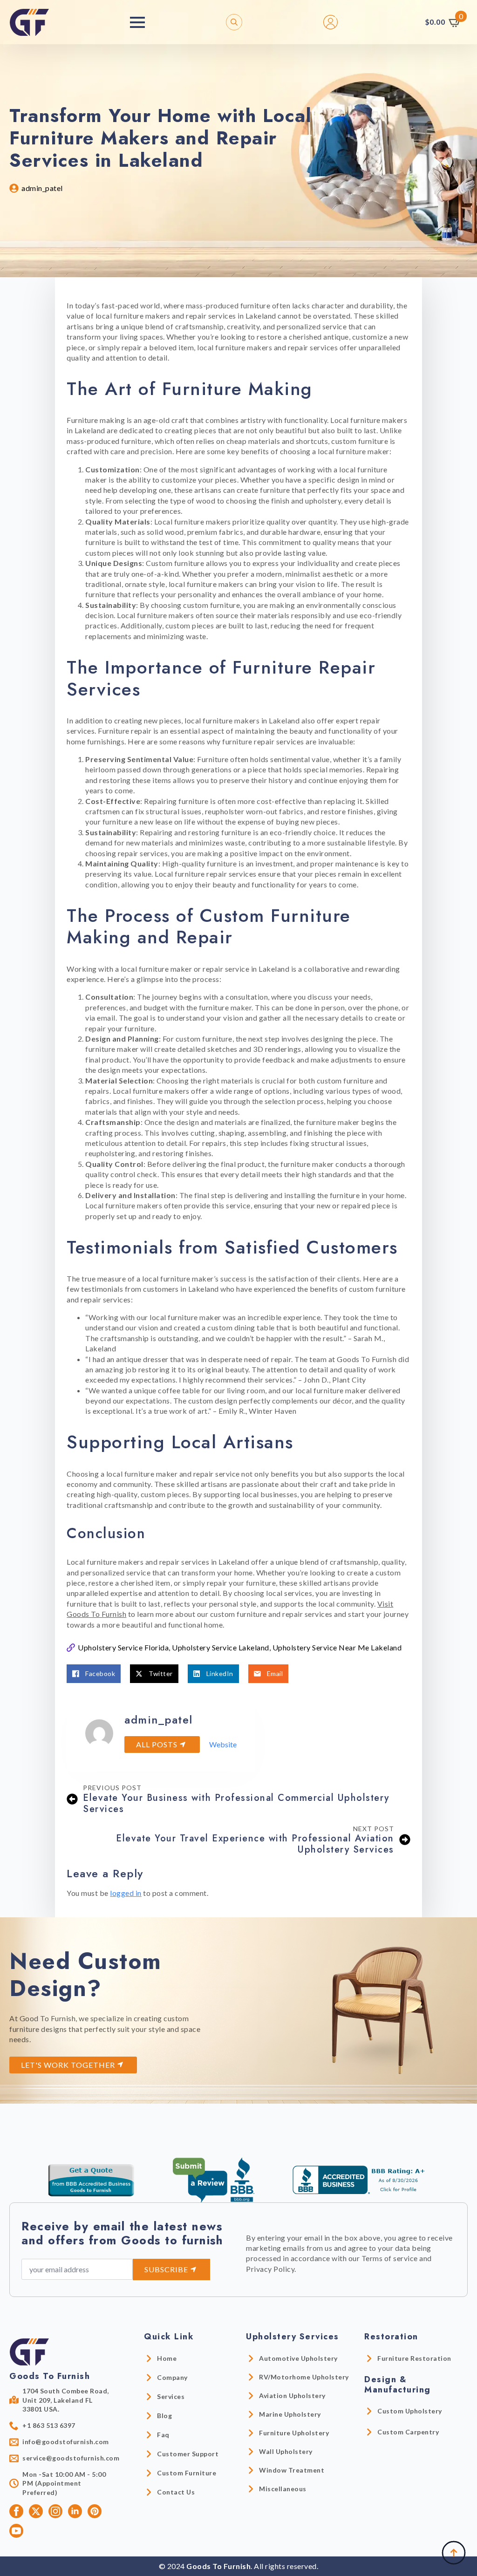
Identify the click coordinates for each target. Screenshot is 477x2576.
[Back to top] (454, 2553)
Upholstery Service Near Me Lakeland (337, 1647)
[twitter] (36, 2511)
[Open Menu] (137, 22)
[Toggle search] (234, 22)
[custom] (95, 2511)
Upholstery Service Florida (123, 1647)
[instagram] (55, 2511)
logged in (126, 1893)
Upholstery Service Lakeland (221, 1647)
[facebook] (16, 2511)
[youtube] (16, 2531)
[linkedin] (75, 2511)
